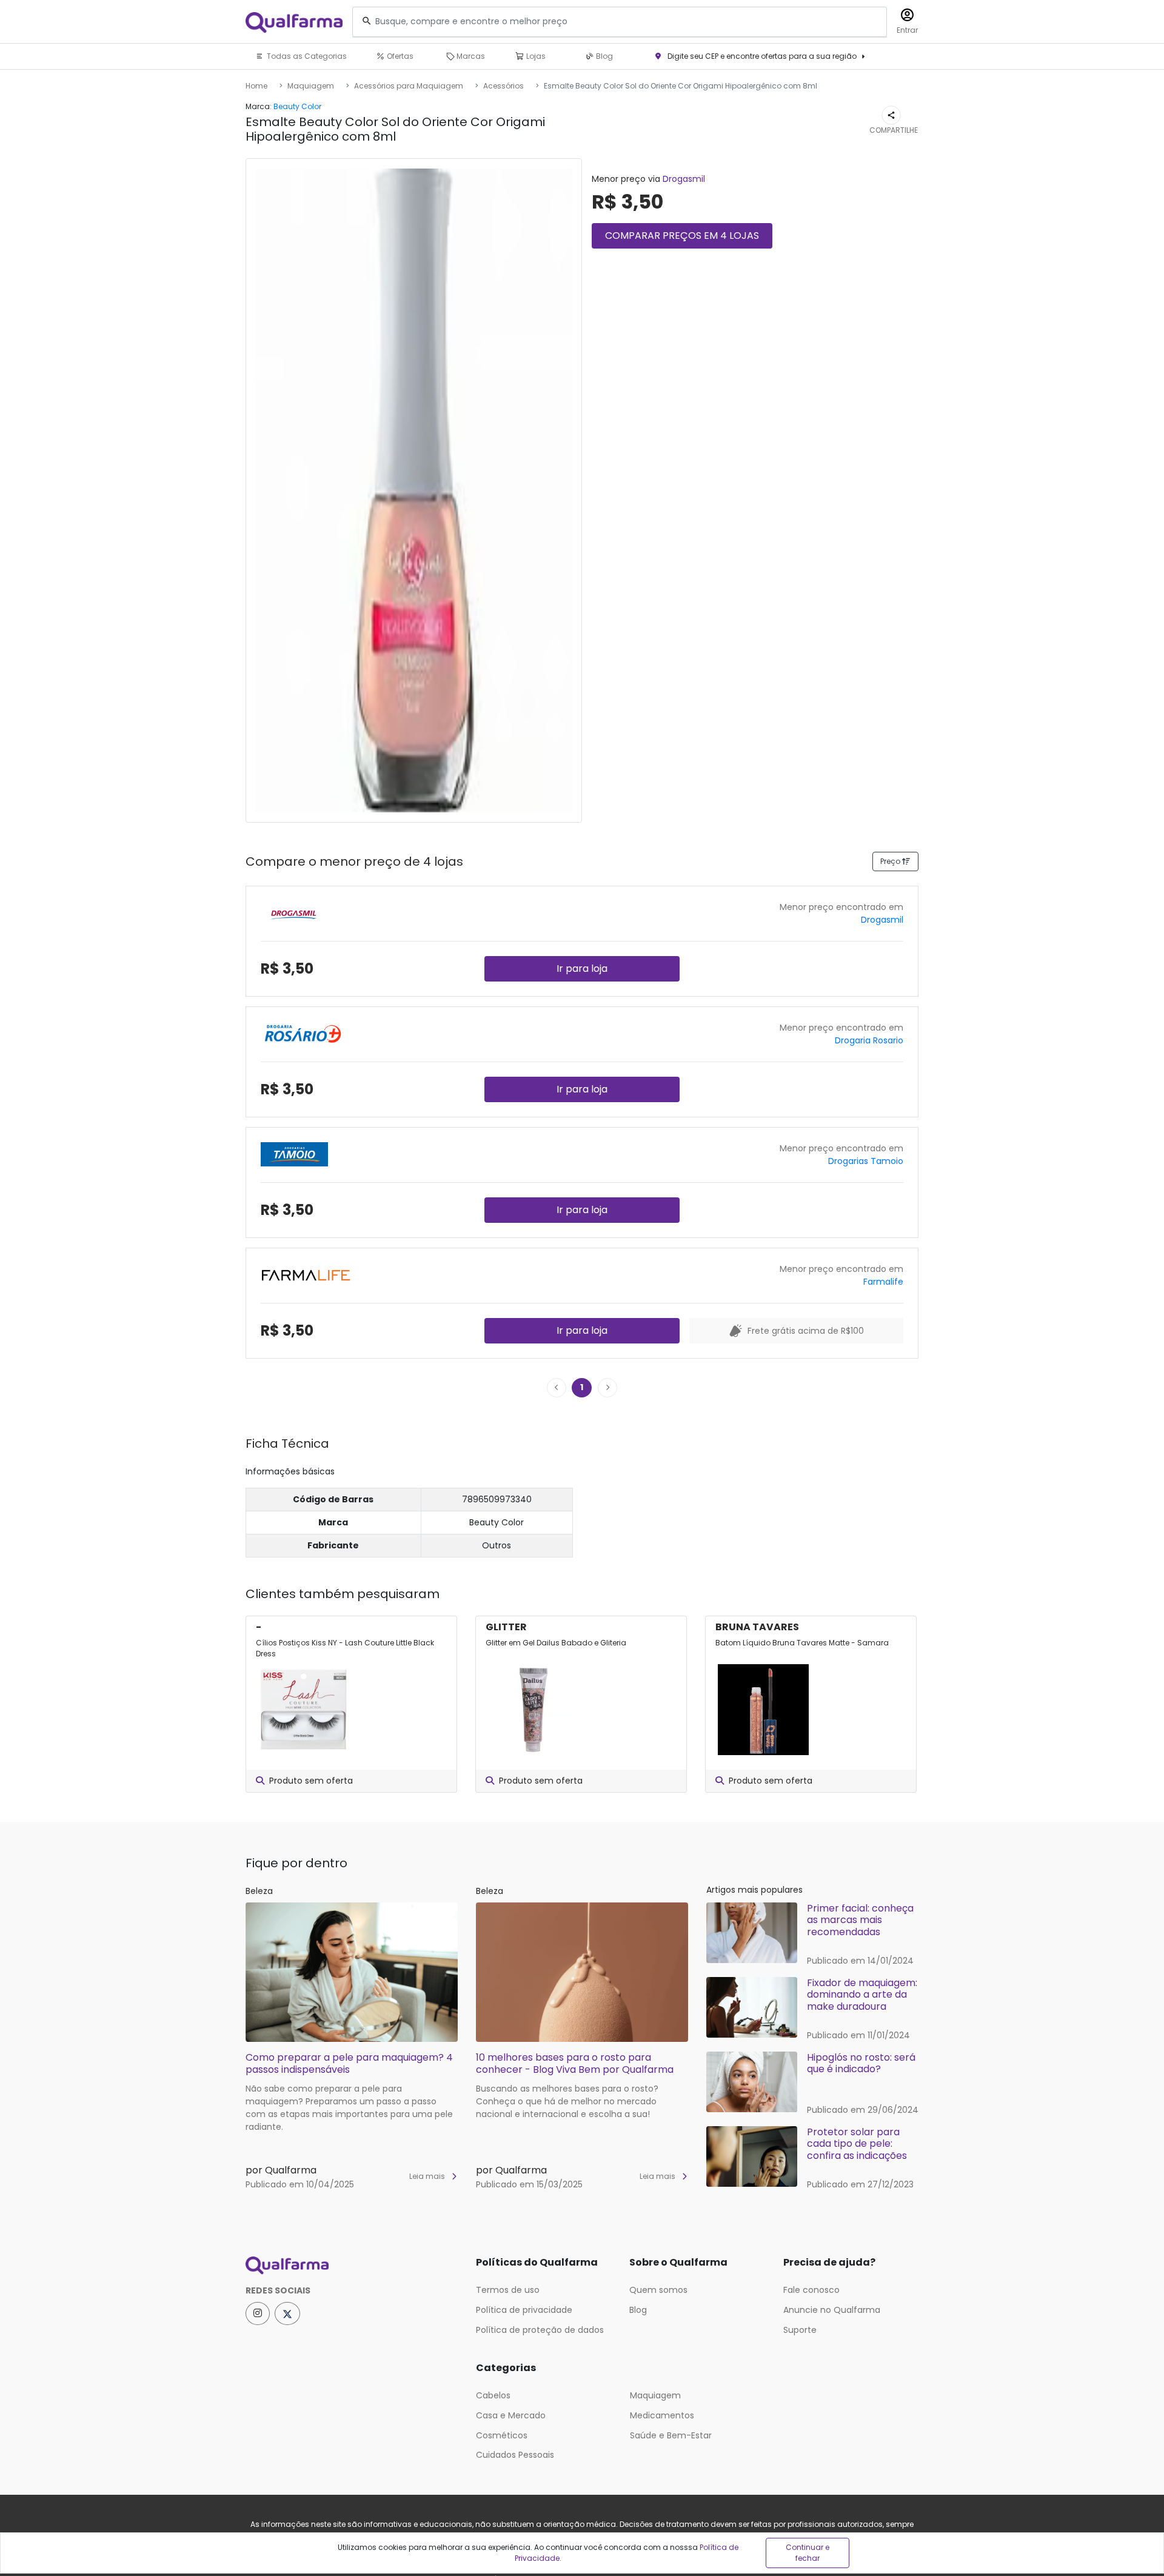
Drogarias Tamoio (866, 1161)
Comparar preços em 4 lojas (682, 236)
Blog (604, 56)
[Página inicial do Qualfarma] (352, 2266)
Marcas (470, 56)
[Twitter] (287, 2313)
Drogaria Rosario (869, 1040)
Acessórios (503, 86)
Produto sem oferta (311, 1781)
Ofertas (399, 56)
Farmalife (883, 1282)
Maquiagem (311, 86)
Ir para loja (582, 969)
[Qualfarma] (294, 22)
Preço (891, 861)
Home (256, 86)
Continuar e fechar (808, 2553)
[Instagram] (258, 2313)
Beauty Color (297, 106)
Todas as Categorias (306, 56)
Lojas (535, 56)
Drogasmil (684, 179)
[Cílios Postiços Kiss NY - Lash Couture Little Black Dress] (304, 1710)
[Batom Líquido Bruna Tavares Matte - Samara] (763, 1710)
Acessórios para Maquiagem (409, 86)
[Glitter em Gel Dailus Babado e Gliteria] (533, 1710)
